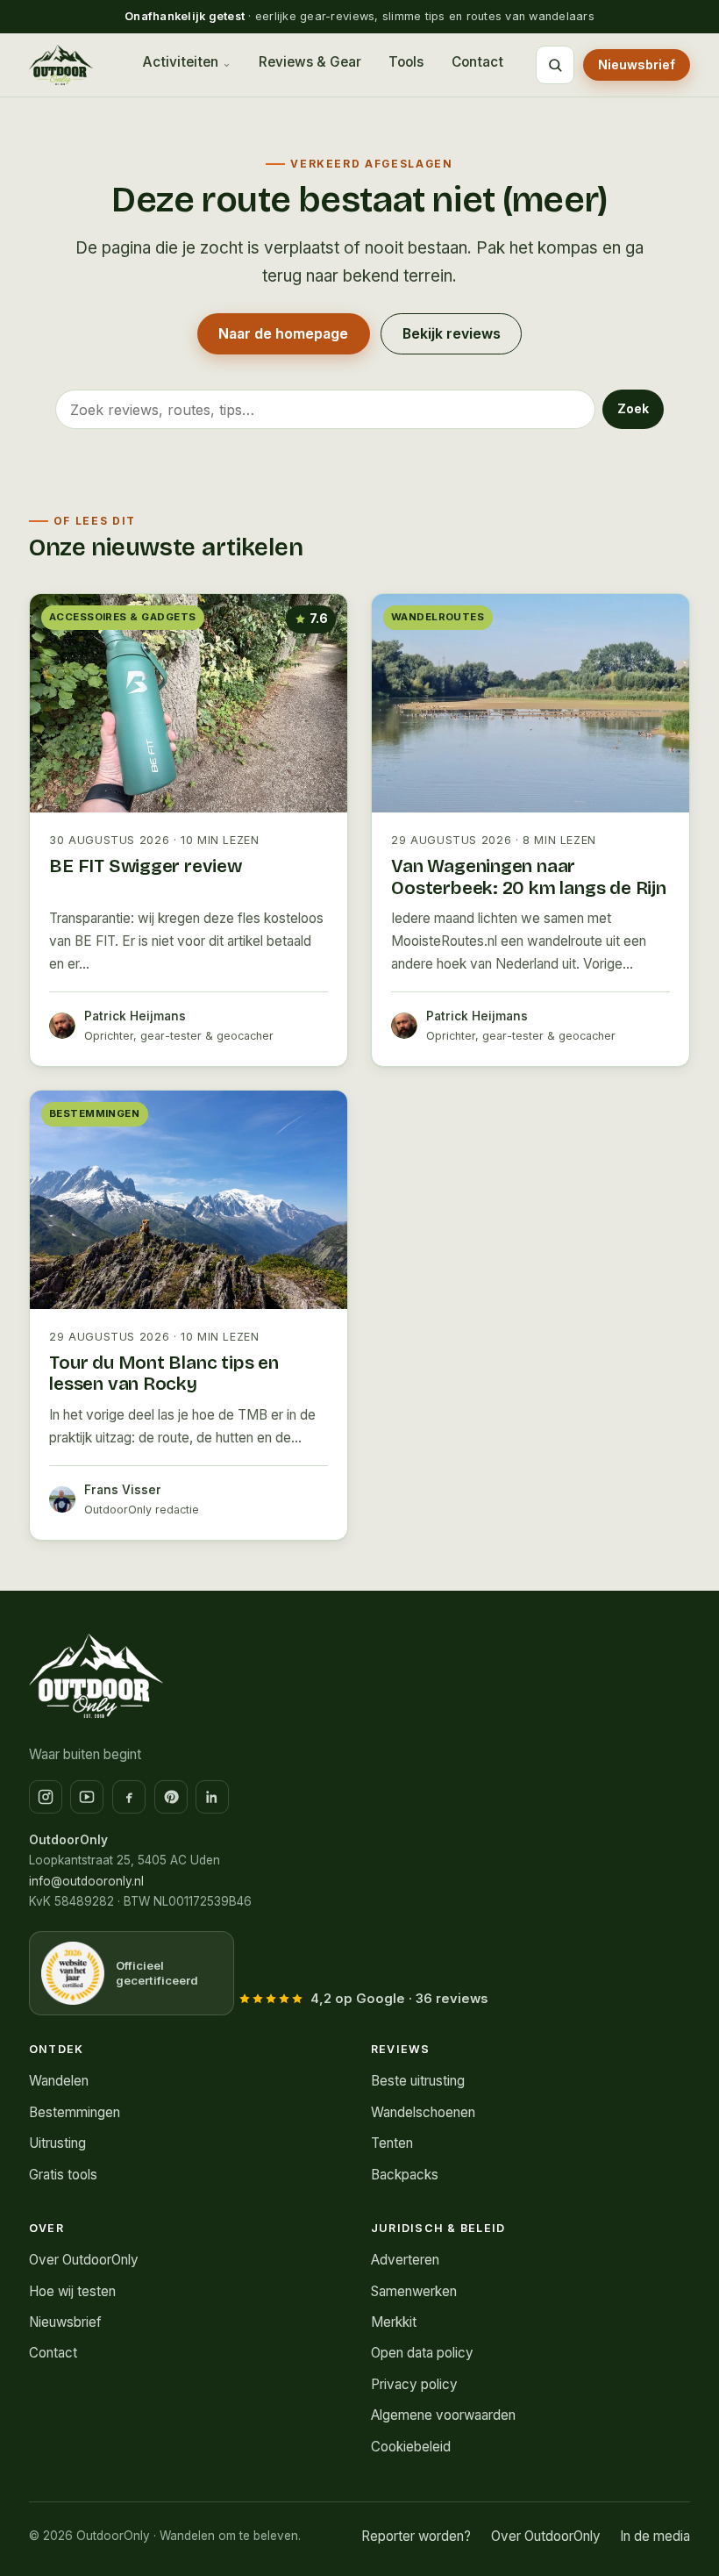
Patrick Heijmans (135, 1016)
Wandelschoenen (423, 2112)
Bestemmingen (75, 2112)
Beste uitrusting (418, 2081)
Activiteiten (180, 62)
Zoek (633, 408)
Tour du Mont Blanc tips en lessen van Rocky (164, 1374)
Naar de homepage (283, 334)
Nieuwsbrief (637, 64)
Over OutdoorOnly (84, 2260)
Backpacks (405, 2175)
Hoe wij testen (72, 2291)
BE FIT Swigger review (146, 866)
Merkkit (394, 2322)
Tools (406, 62)
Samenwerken (414, 2291)
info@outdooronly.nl (86, 1881)
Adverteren (405, 2260)
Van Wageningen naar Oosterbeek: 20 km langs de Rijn (529, 877)
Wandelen (59, 2081)
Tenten (392, 2143)
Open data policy (422, 2353)
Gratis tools (63, 2175)
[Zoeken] (555, 65)
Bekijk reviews (452, 334)
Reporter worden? (416, 2536)
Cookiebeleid (411, 2447)
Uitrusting (57, 2143)
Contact (477, 62)
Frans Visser (123, 1490)
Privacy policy (414, 2384)
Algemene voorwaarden (443, 2415)
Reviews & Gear (310, 62)
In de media (655, 2536)
